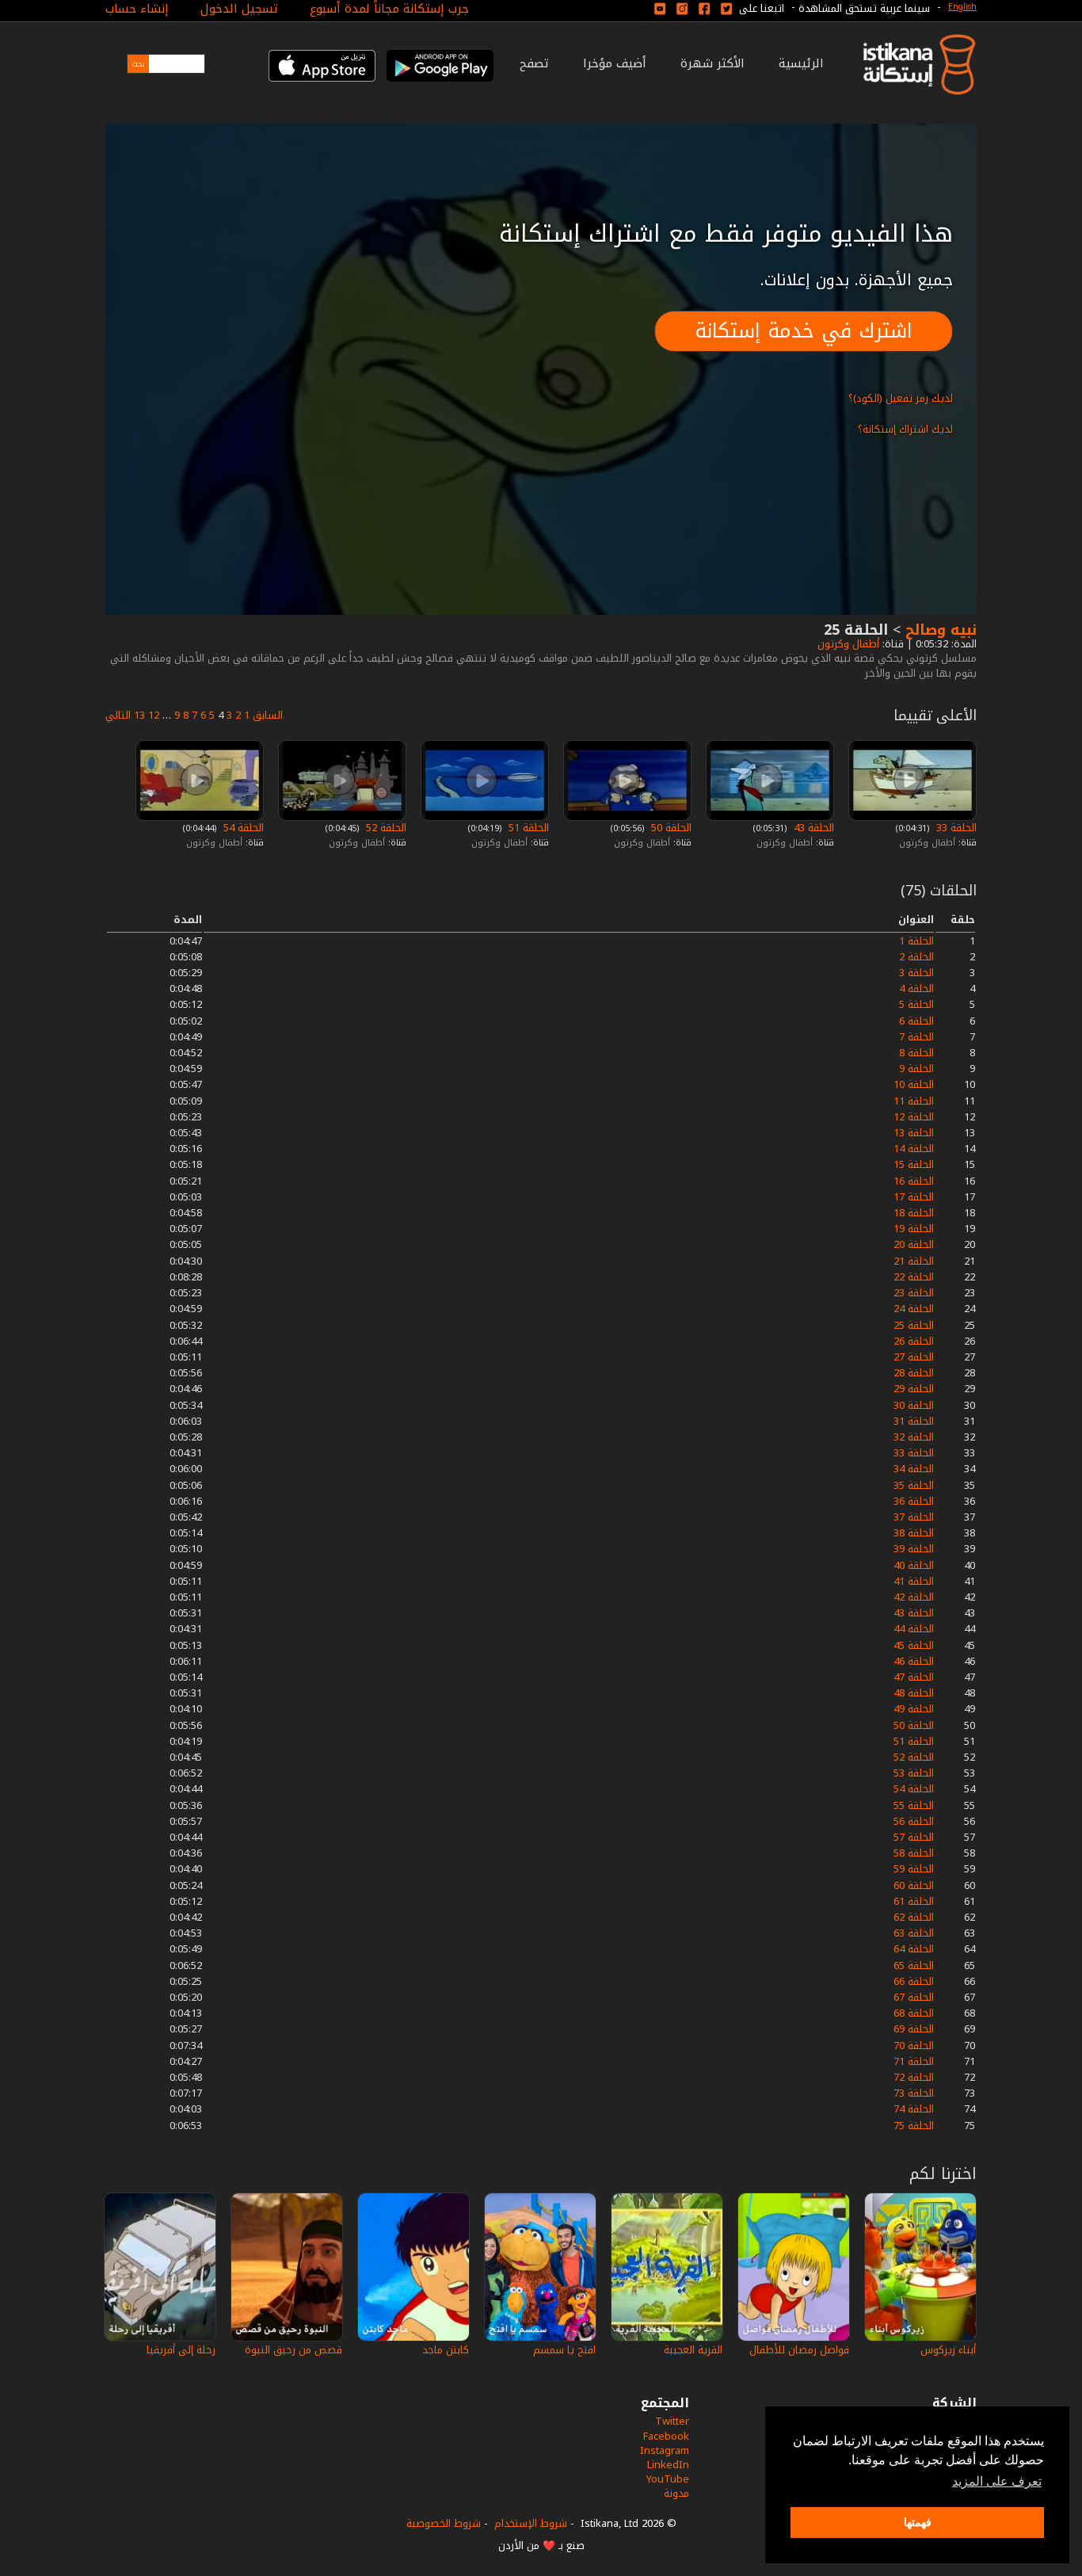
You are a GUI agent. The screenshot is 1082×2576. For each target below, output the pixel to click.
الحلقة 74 (914, 2109)
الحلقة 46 (914, 1661)
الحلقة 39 (914, 1549)
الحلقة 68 (914, 2013)
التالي (118, 715)
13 (139, 715)
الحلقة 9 (916, 1069)
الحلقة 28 (914, 1373)
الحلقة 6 (916, 1021)
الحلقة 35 (914, 1485)
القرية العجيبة (693, 2350)
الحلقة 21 (914, 1261)
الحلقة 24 (914, 1309)
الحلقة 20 (914, 1244)
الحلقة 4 (916, 988)
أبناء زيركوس (948, 2350)
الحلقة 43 (812, 828)
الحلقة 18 (914, 1213)
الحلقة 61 (914, 1901)
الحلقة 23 (914, 1293)
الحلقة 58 (914, 1853)
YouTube (668, 2479)
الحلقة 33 (955, 828)
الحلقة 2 (916, 957)
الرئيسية (801, 63)
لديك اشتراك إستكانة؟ (905, 429)
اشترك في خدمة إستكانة (804, 331)
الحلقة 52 (385, 828)
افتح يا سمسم (564, 2350)
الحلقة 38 (914, 1533)
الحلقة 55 (914, 1805)
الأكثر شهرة (712, 63)
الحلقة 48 (914, 1693)
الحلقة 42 (914, 1597)
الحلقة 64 (914, 1949)
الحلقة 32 (914, 1437)
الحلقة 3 (916, 973)
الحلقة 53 (914, 1773)
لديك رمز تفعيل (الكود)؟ (901, 398)
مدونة (676, 2493)
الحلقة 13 (914, 1133)
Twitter (672, 2421)
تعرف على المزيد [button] (997, 2481)
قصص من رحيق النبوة (293, 2350)
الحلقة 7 (916, 1037)
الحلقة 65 (914, 1965)
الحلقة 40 (914, 1565)
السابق (268, 715)
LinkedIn (668, 2465)
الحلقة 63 (914, 1933)
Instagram (665, 2450)
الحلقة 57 (914, 1837)
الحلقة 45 (914, 1645)
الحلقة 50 (670, 828)
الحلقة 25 (914, 1325)
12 (154, 715)
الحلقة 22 (914, 1277)
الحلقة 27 (914, 1357)
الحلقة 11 (914, 1101)
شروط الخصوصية (444, 2523)
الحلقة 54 (242, 828)
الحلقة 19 (914, 1229)
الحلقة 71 (914, 2061)
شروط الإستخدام (531, 2523)
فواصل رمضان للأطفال (799, 2350)
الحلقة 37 (914, 1517)
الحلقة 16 (914, 1181)
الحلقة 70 (914, 2046)
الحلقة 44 (914, 1629)
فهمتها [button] (918, 2522)
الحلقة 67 (914, 1997)
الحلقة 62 (914, 1917)
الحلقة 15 (914, 1164)
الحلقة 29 (914, 1389)
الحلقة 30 (914, 1405)
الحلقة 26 (914, 1341)
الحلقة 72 (914, 2077)
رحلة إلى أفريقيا (181, 2350)
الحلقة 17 (914, 1197)
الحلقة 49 (914, 1709)
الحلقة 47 (914, 1677)
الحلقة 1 (916, 941)
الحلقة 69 (914, 2029)
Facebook (666, 2436)
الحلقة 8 (916, 1053)
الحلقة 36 (914, 1501)
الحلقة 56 (914, 1821)
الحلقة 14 (914, 1149)
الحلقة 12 (914, 1117)
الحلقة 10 (914, 1084)
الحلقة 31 (914, 1421)
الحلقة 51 (527, 828)
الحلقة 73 (914, 2093)
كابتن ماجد (446, 2350)
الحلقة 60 (914, 1885)
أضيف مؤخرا (615, 63)
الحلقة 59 (914, 1869)
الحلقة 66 (914, 1981)
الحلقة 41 (914, 1581)
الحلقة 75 (914, 2126)
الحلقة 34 (914, 1469)
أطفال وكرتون (847, 644)
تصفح (534, 63)
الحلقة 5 (916, 1004)
